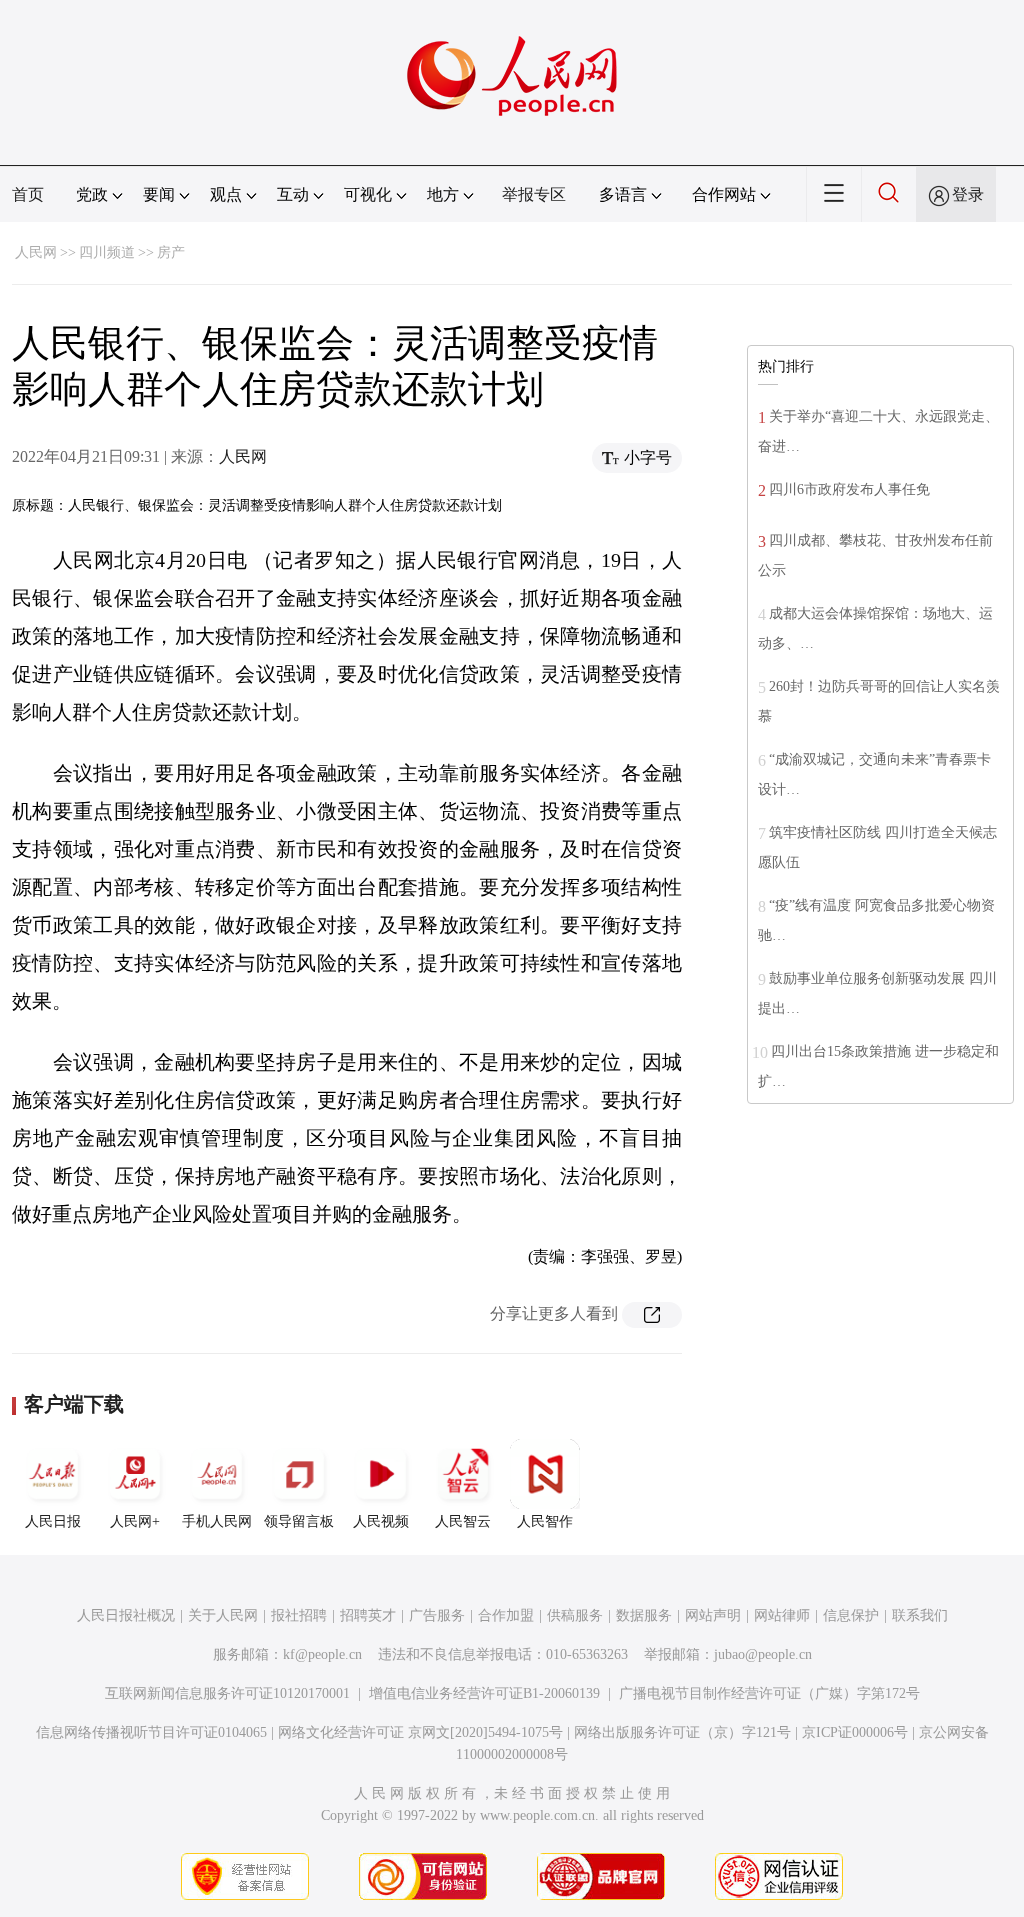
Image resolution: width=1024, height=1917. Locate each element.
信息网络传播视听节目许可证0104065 (151, 1732)
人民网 (36, 252)
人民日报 (53, 1521)
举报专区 (534, 194)
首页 (28, 194)
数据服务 (644, 1615)
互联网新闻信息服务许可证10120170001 (227, 1693)
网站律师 (782, 1615)
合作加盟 (506, 1615)
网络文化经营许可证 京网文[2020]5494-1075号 (420, 1732)
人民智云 (463, 1521)
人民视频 (381, 1521)
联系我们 (920, 1615)
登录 (968, 194)
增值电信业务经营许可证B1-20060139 (484, 1693)
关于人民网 (223, 1615)
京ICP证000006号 (855, 1732)
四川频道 (107, 252)
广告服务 (437, 1615)
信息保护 (851, 1615)
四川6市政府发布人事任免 (849, 489)
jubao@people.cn (763, 1654)
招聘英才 (368, 1615)
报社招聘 (299, 1615)
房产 (171, 252)
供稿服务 (575, 1615)
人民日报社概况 (126, 1615)
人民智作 (545, 1521)
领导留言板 (299, 1521)
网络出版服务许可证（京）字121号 (682, 1732)
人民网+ (135, 1521)
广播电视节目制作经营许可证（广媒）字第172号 (769, 1693)
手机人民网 (217, 1521)
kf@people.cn (322, 1654)
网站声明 (713, 1615)
